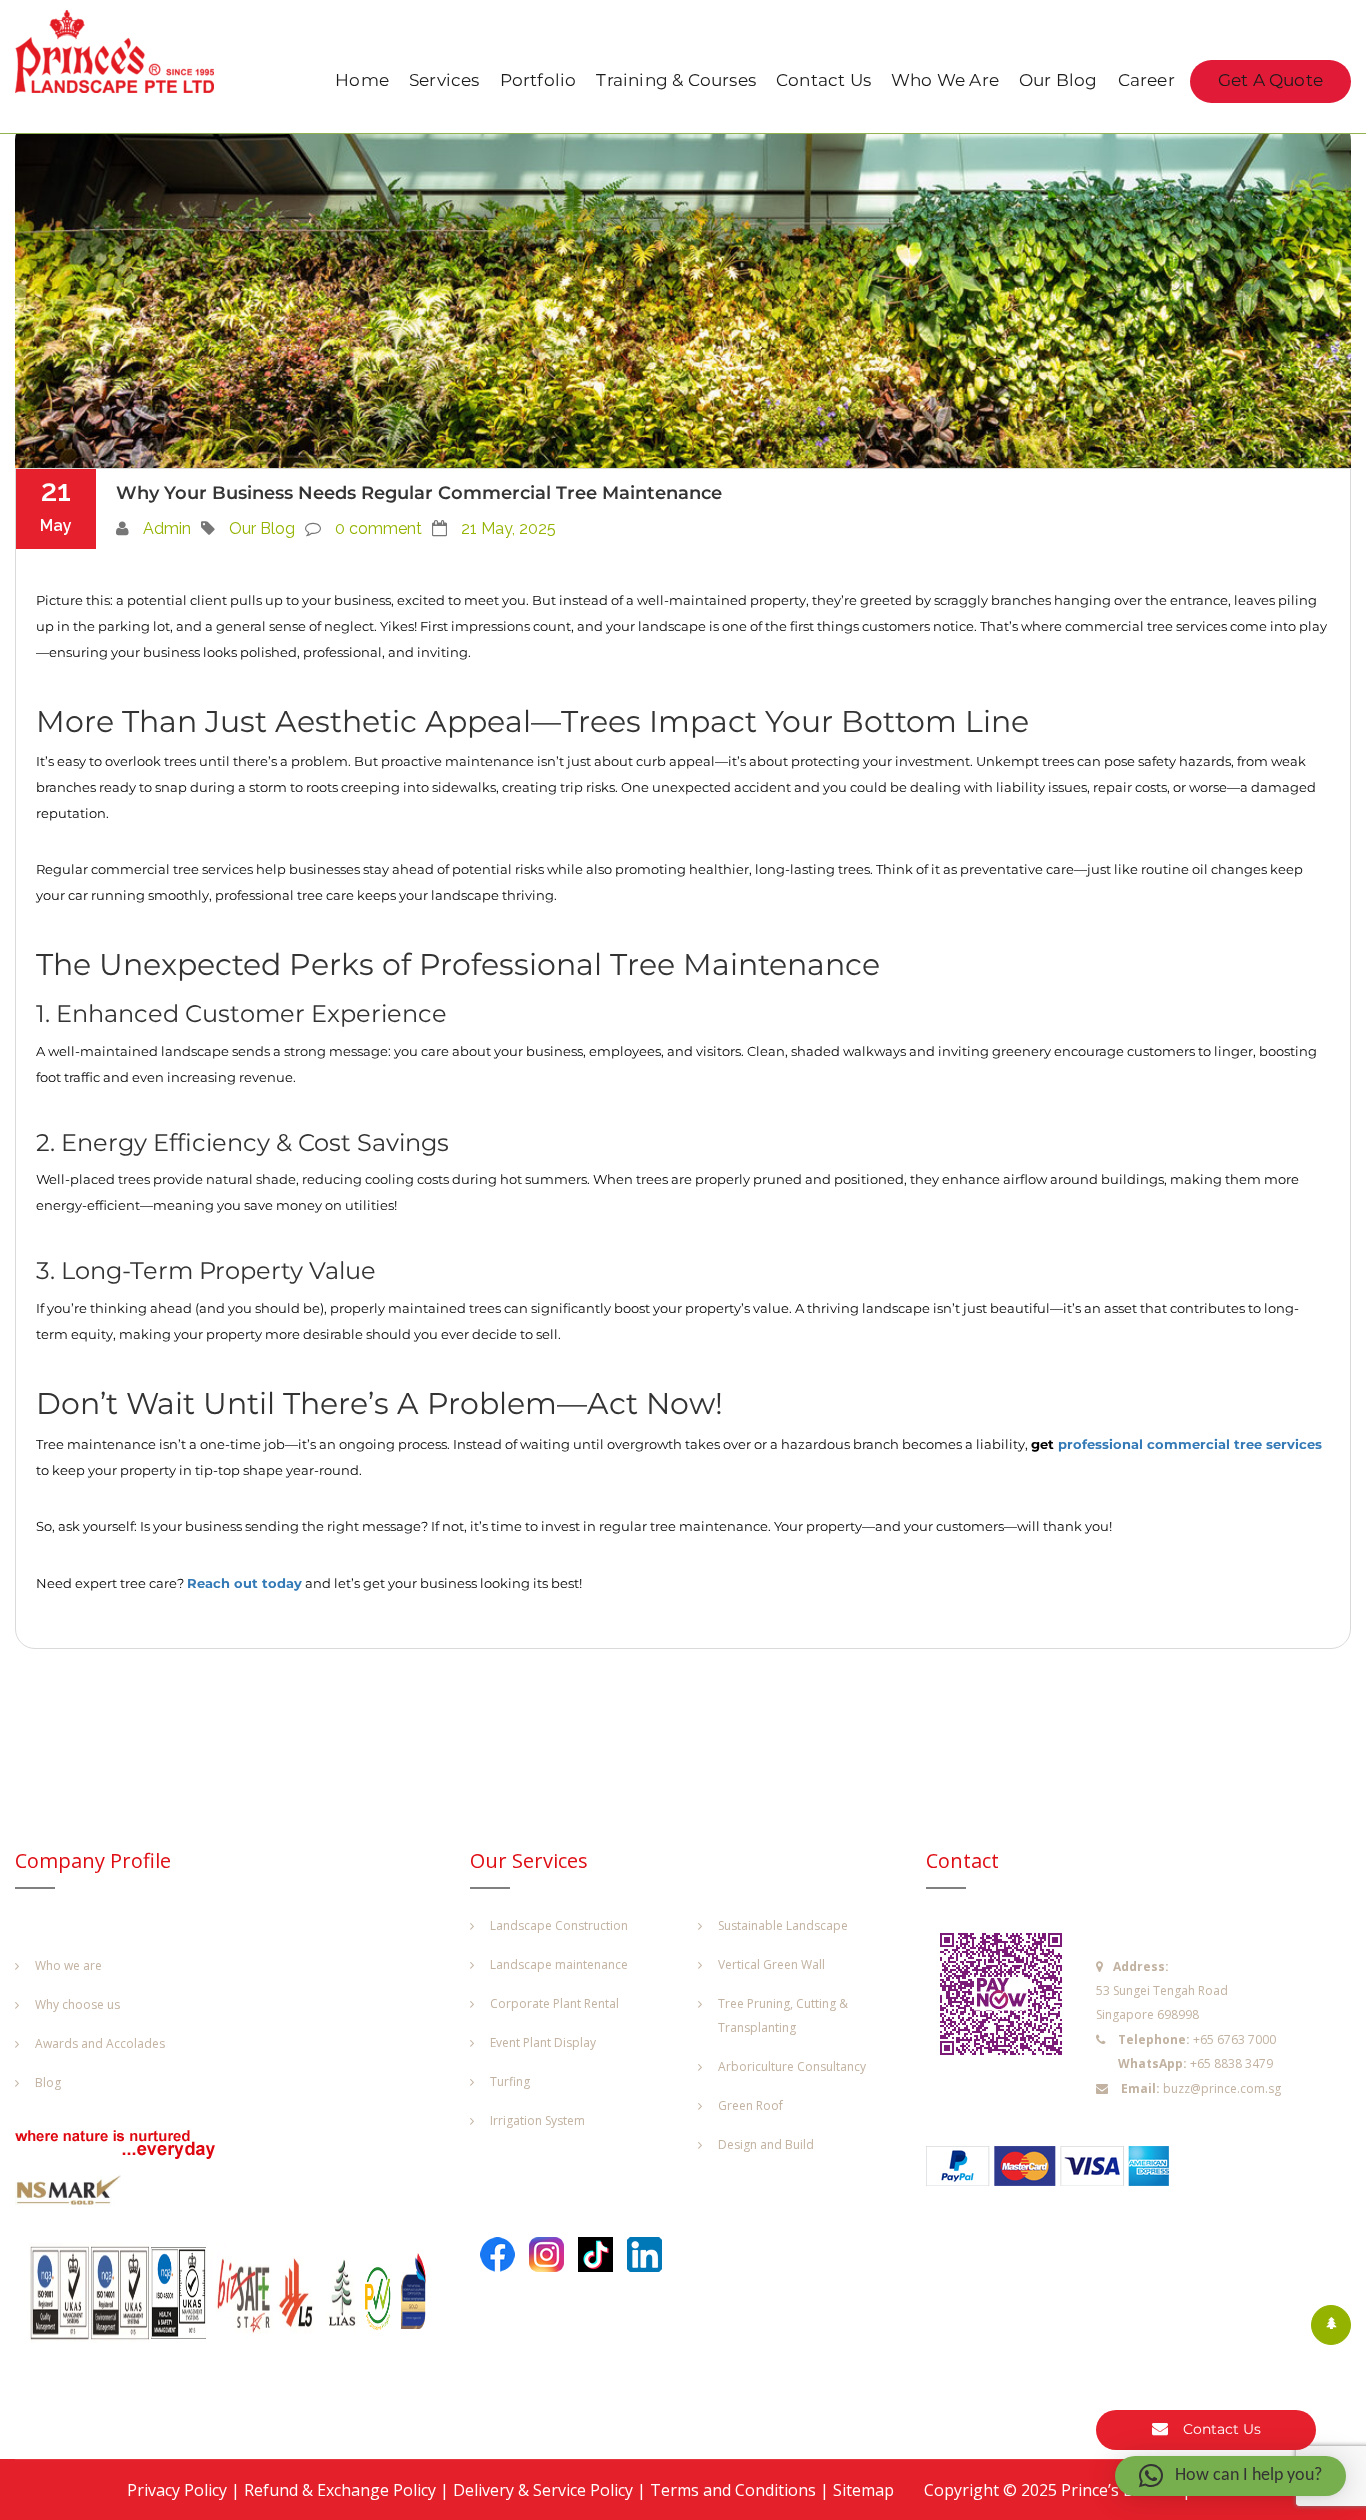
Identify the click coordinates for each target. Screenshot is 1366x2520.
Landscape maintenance (559, 1964)
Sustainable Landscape (783, 1925)
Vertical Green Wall (771, 1964)
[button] (1230, 2476)
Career (1146, 81)
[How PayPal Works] (1057, 2172)
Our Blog (1058, 81)
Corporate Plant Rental (554, 2003)
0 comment (378, 528)
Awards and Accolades (100, 2043)
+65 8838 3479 (1231, 2063)
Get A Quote (1270, 81)
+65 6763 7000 (1234, 2039)
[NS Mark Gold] (80, 2195)
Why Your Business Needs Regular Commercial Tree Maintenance (419, 493)
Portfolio (538, 81)
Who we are (68, 1965)
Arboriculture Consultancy (792, 2066)
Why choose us (77, 2004)
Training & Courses (676, 81)
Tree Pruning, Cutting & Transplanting (783, 2015)
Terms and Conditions (733, 2490)
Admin (167, 528)
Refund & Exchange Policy (340, 2490)
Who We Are (945, 81)
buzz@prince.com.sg (1222, 2088)
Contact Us (823, 81)
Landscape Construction (559, 1925)
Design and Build (766, 2144)
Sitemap (863, 2490)
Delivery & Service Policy (543, 2490)
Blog (48, 2082)
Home (362, 81)
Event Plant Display (543, 2042)
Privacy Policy (177, 2490)
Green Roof (750, 2105)
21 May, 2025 (508, 528)
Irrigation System (537, 2120)
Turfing (510, 2081)
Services (444, 81)
